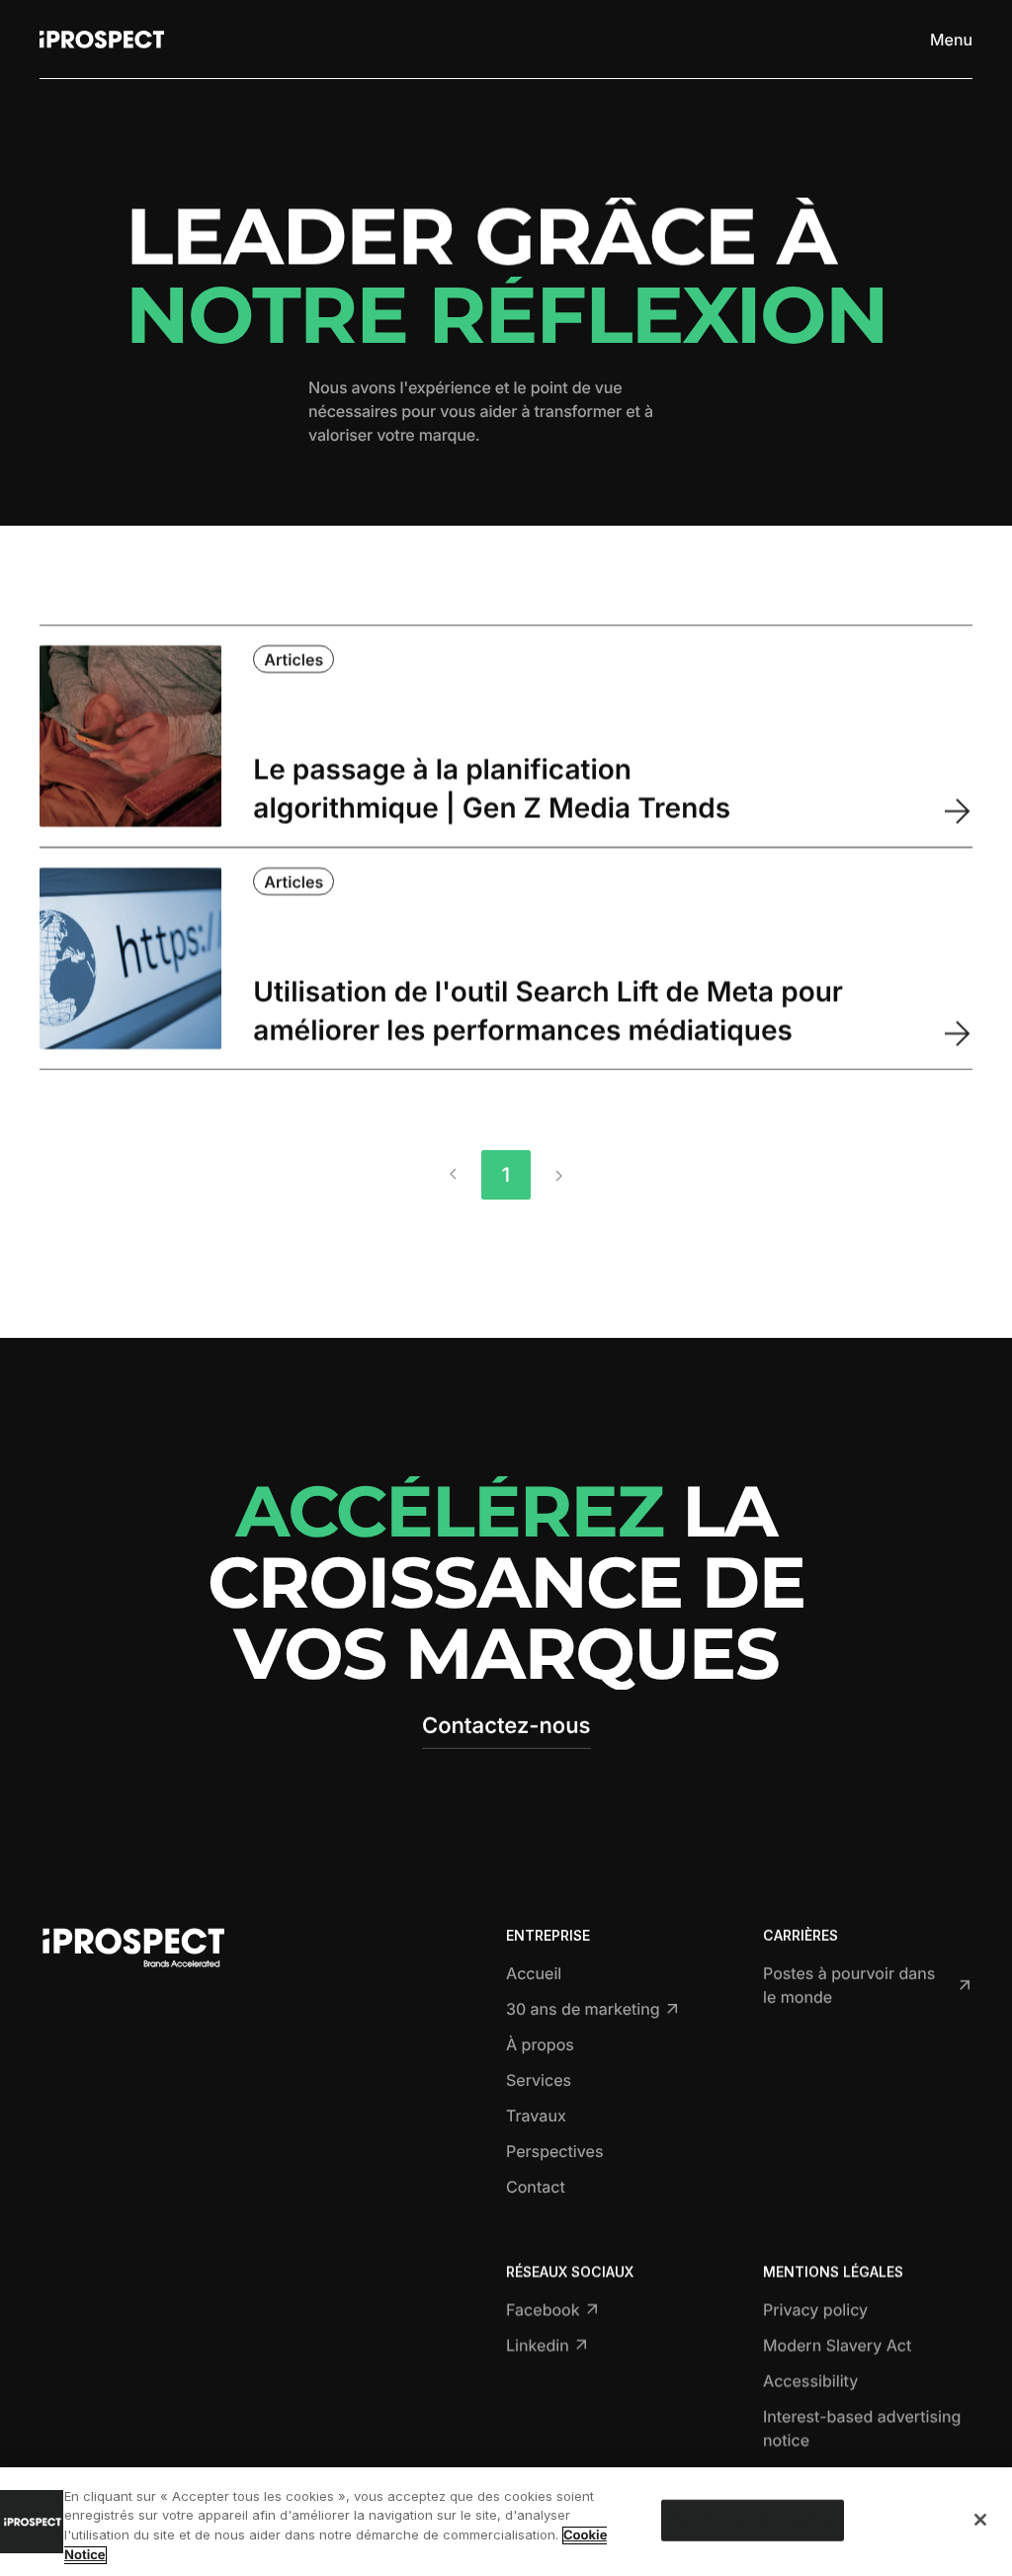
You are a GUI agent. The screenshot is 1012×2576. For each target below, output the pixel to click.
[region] (506, 2522)
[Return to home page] (102, 40)
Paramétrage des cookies (752, 2520)
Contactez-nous (506, 1726)
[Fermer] (980, 2520)
